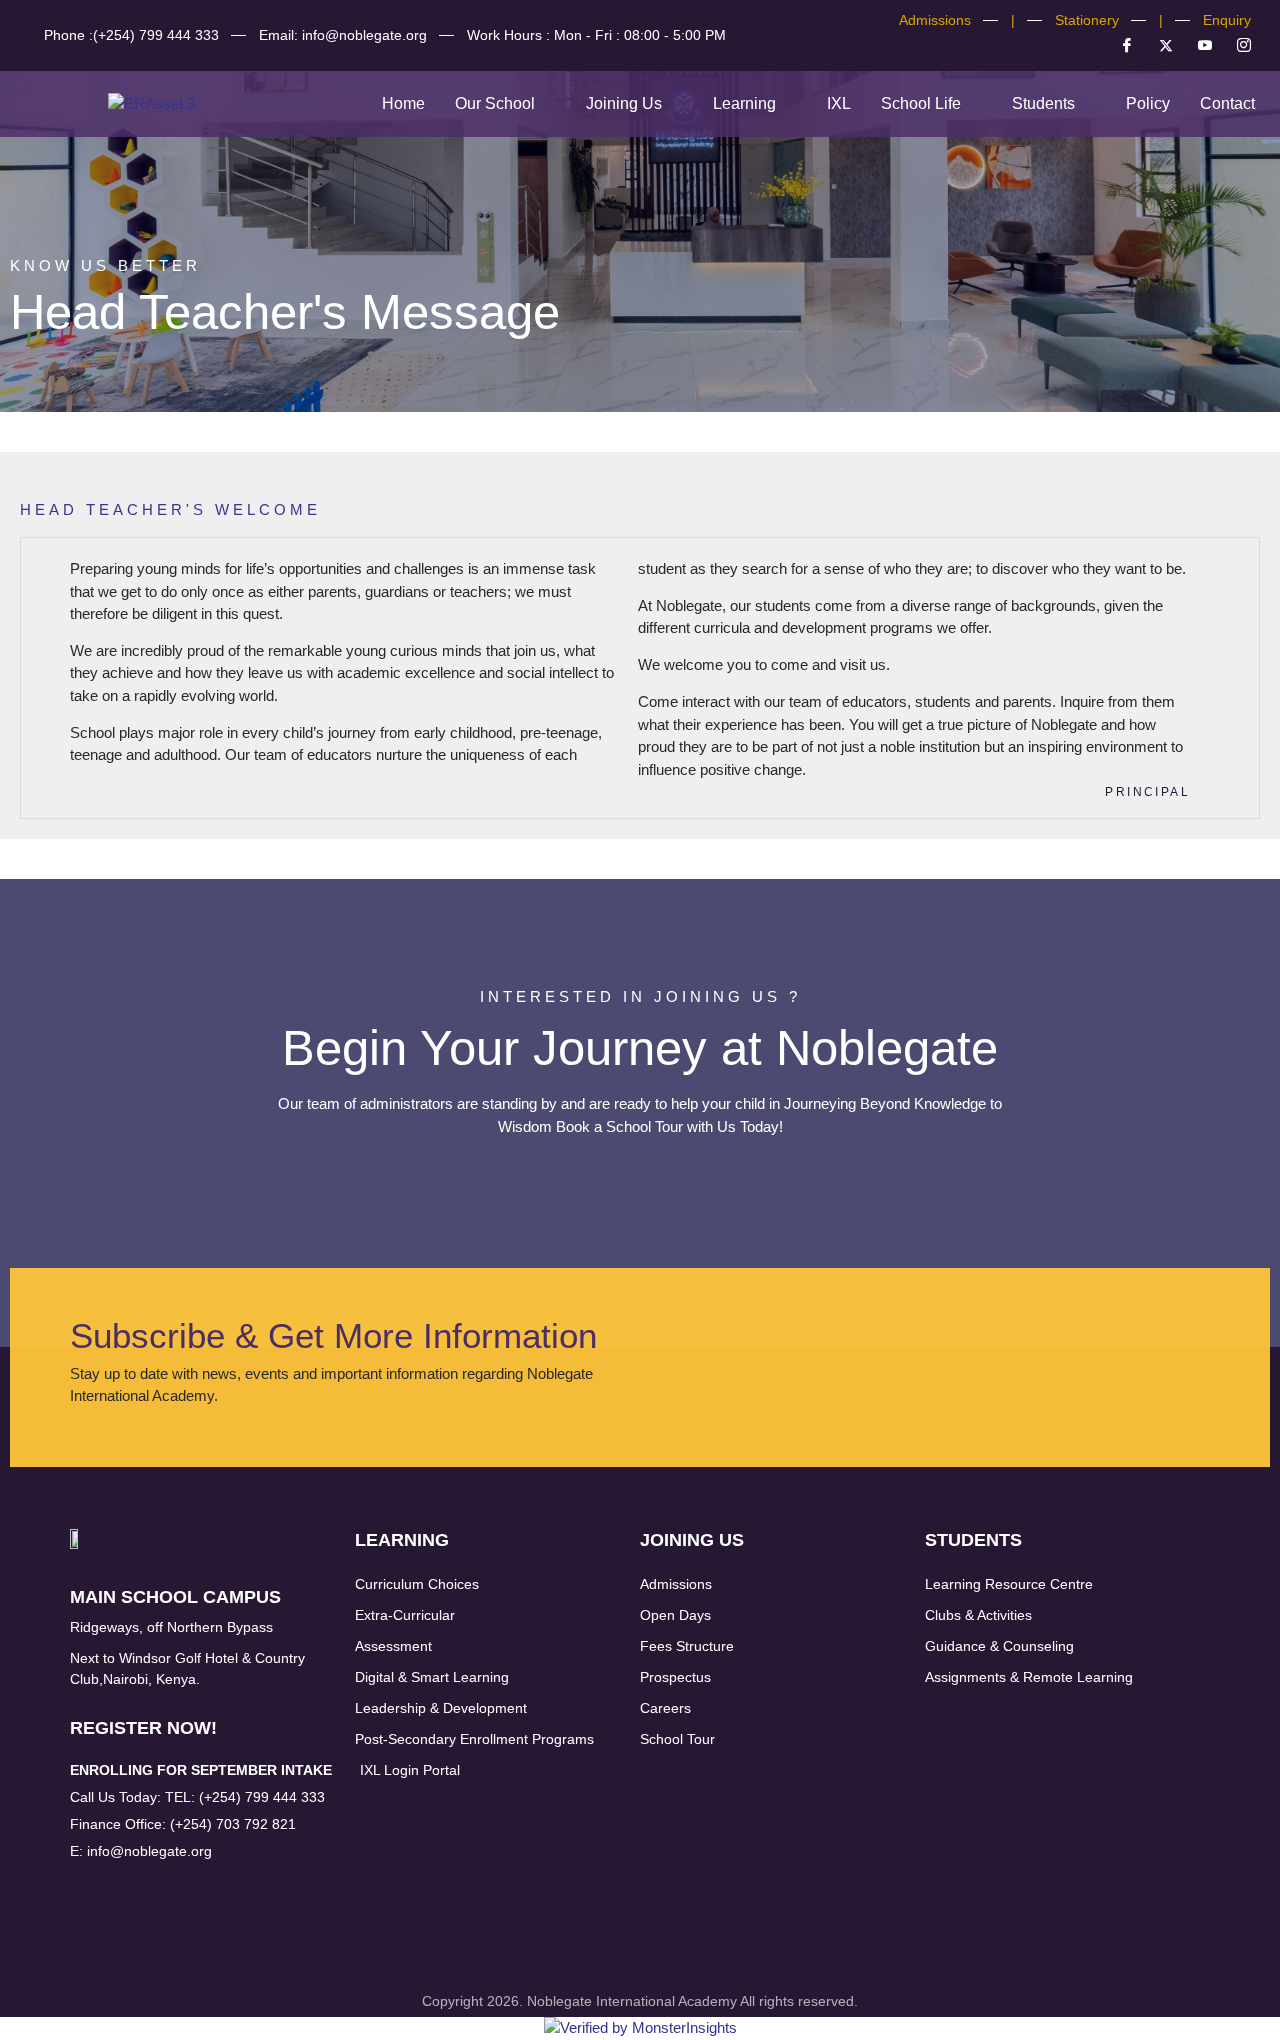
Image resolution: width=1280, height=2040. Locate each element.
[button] (505, 104)
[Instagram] (1236, 46)
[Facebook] (1119, 46)
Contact (1227, 103)
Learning (744, 103)
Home (403, 103)
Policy (1148, 103)
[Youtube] (1197, 46)
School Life (921, 103)
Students (1043, 103)
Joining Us (624, 103)
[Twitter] (1158, 46)
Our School (495, 103)
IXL (839, 103)
